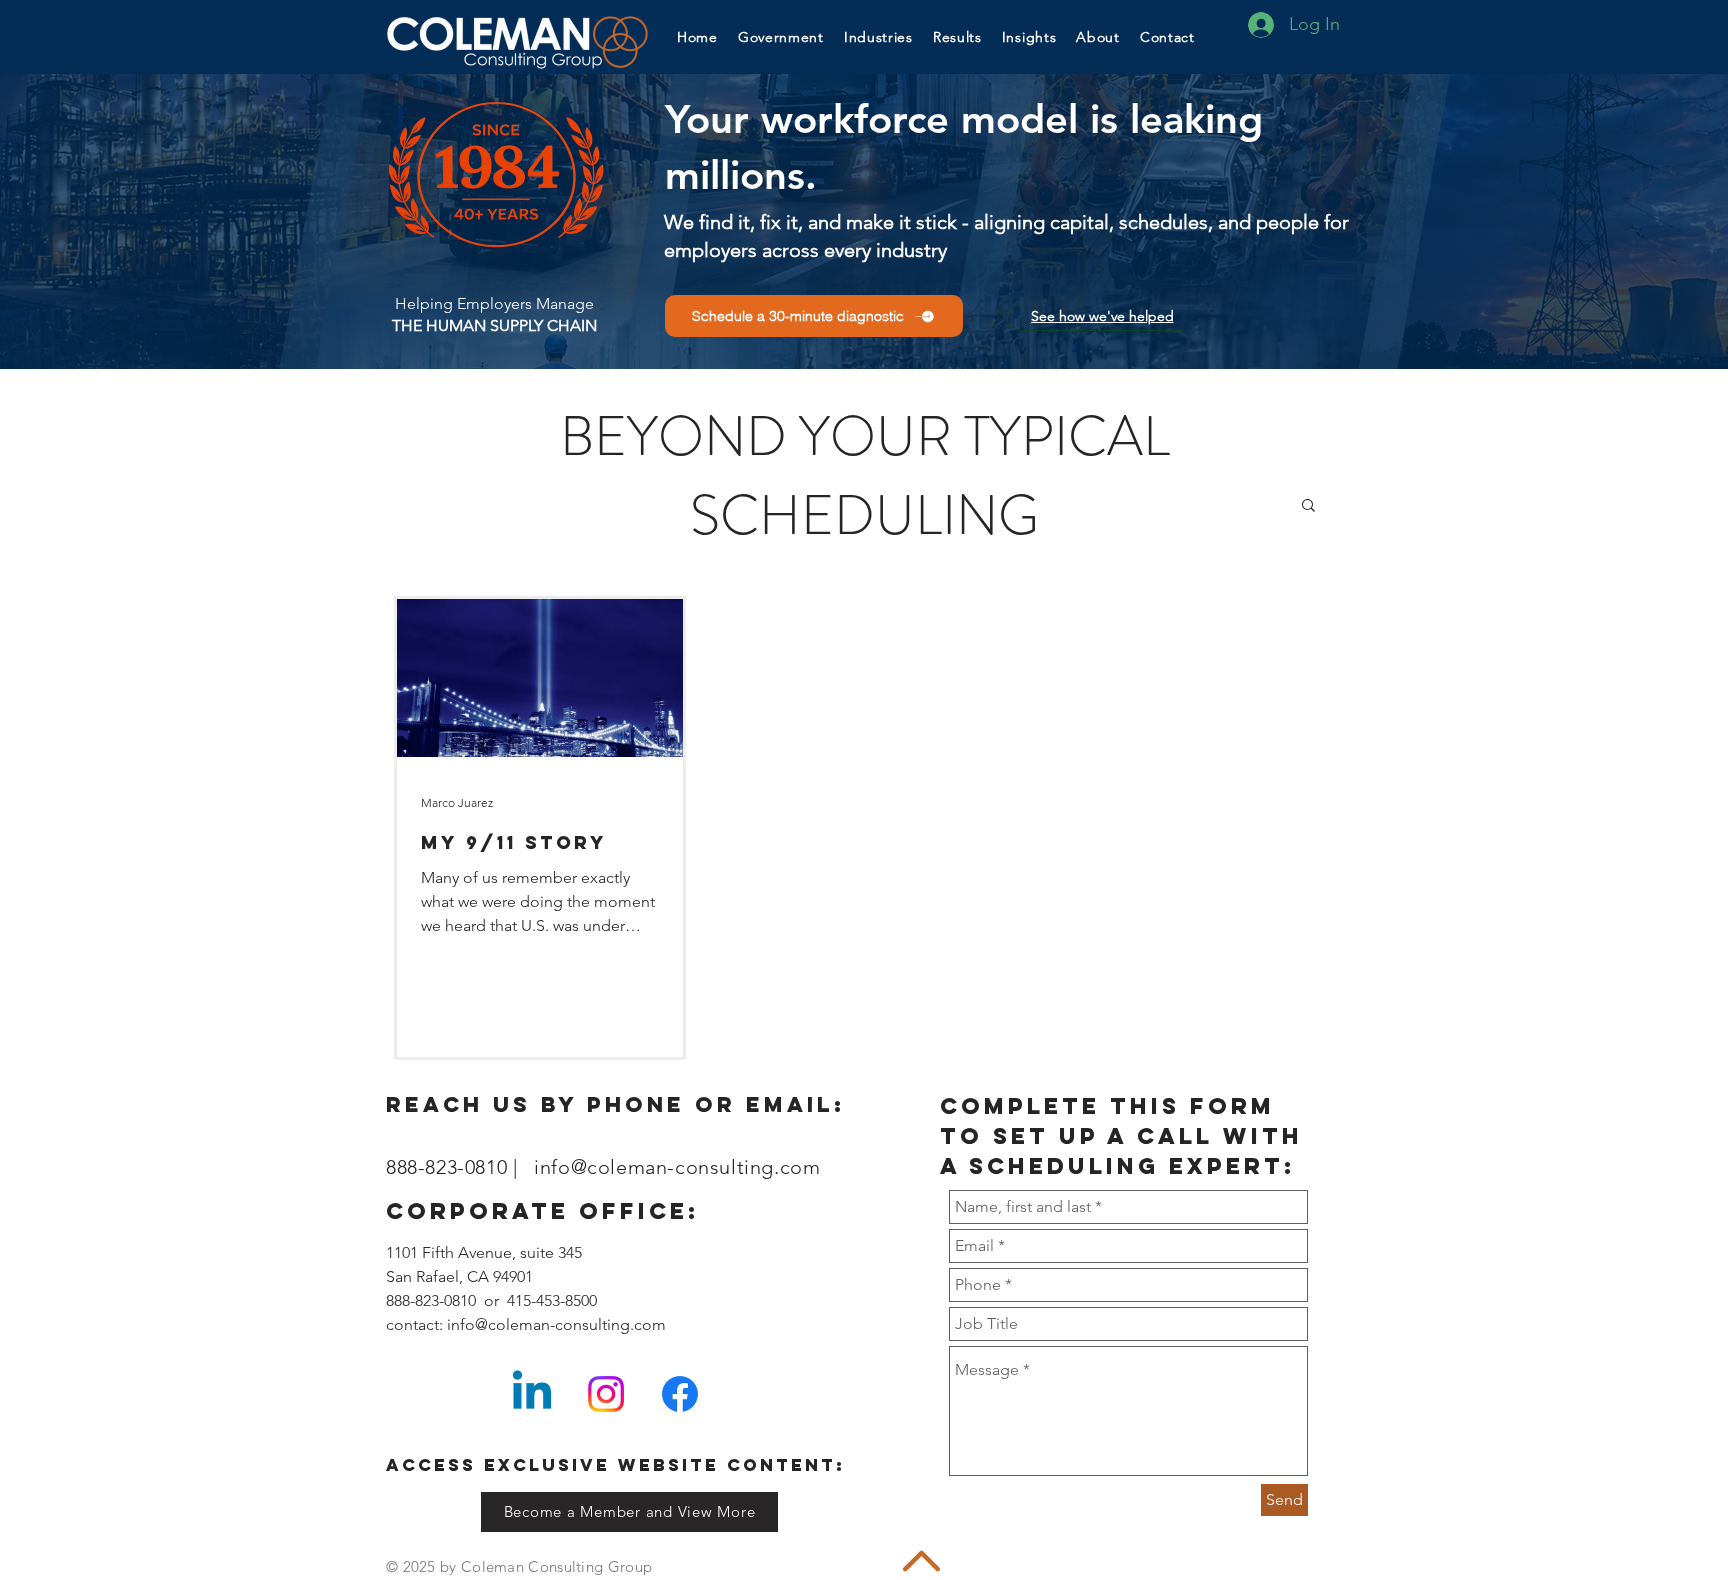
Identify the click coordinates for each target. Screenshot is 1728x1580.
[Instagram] (606, 1394)
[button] (1029, 36)
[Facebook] (680, 1394)
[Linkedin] (532, 1394)
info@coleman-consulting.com (677, 1167)
